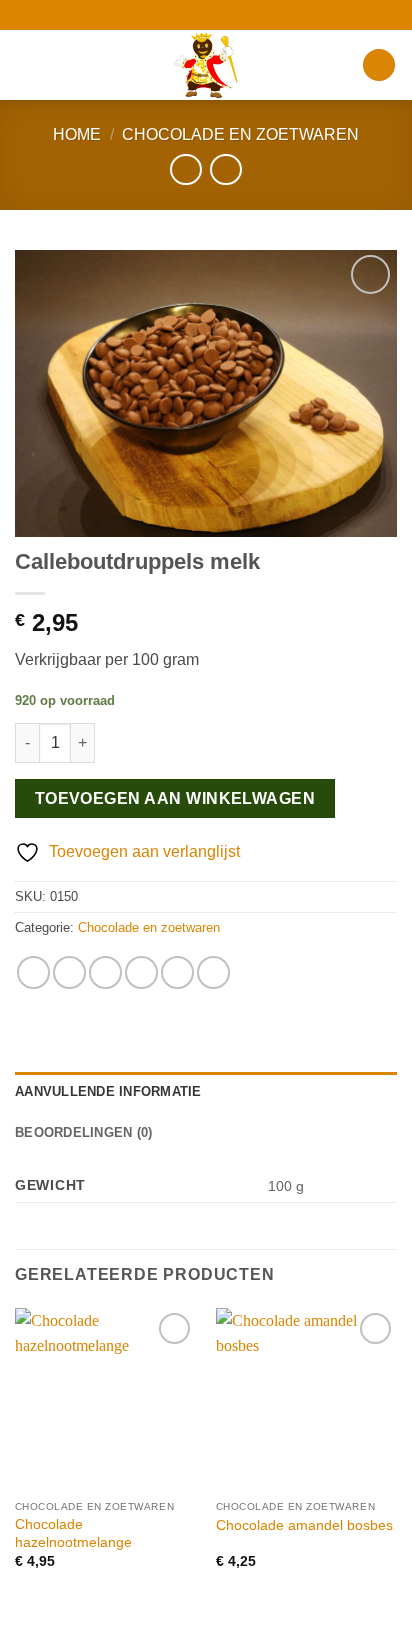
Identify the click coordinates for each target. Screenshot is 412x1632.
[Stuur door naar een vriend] (141, 972)
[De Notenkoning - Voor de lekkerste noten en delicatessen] (206, 65)
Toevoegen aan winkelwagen (175, 798)
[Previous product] (225, 169)
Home (77, 134)
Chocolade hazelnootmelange (73, 1533)
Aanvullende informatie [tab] (108, 1091)
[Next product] (185, 169)
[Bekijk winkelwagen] (379, 65)
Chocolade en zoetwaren (240, 134)
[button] (27, 64)
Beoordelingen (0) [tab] (83, 1132)
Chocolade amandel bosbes (304, 1525)
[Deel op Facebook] (69, 972)
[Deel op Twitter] (105, 972)
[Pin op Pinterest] (177, 972)
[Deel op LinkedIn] (213, 972)
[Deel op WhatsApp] (33, 972)
